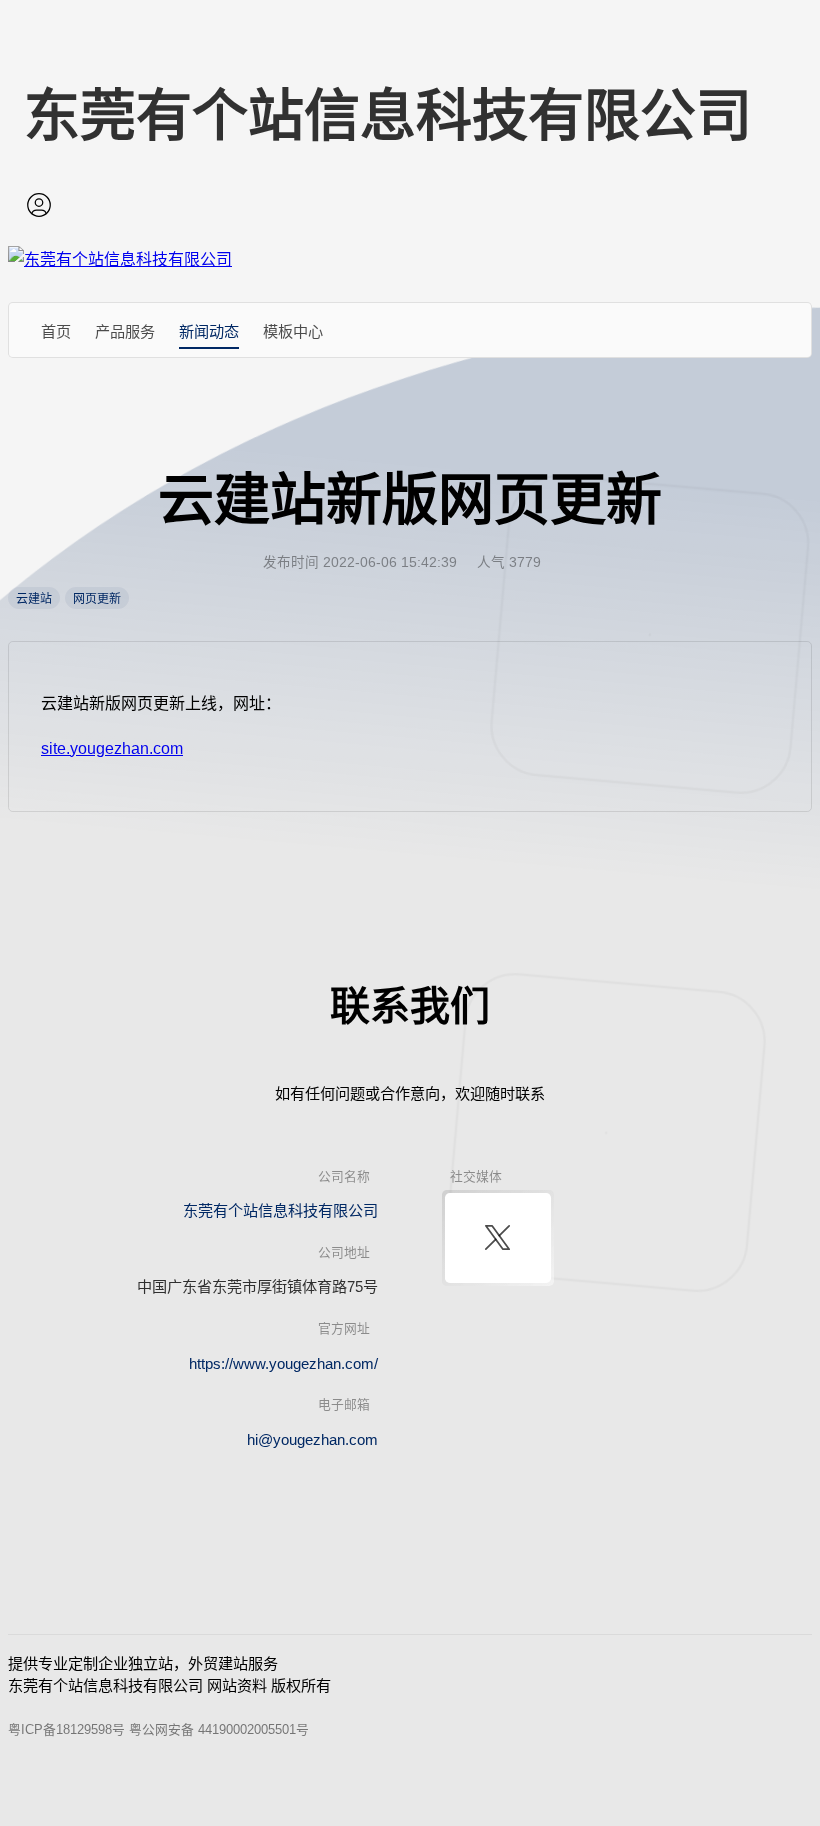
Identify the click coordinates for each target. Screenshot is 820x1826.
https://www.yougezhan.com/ (283, 1363)
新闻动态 (209, 331)
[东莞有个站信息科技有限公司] (120, 259)
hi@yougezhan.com (312, 1439)
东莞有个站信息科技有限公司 (280, 1210)
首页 (56, 331)
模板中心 (293, 331)
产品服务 (125, 331)
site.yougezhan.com (112, 748)
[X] (498, 1238)
